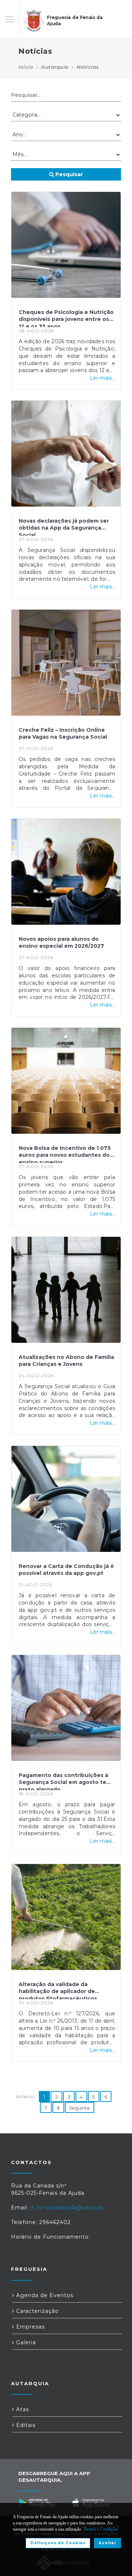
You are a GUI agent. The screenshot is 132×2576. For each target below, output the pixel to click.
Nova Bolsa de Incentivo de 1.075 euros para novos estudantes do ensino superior (65, 1154)
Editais (25, 2425)
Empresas (30, 2327)
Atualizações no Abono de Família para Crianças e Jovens (66, 1361)
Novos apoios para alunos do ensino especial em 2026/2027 (61, 943)
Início (26, 67)
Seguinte (80, 2108)
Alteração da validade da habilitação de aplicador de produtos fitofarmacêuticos (58, 1990)
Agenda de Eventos (44, 2295)
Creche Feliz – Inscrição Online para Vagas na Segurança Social (63, 734)
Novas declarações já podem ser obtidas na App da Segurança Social (64, 527)
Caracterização (36, 2311)
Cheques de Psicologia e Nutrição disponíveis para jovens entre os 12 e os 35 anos (66, 318)
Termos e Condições (101, 2529)
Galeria (25, 2342)
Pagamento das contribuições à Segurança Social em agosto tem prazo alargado (65, 1781)
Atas (22, 2409)
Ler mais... (102, 378)
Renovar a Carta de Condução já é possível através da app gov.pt (66, 1570)
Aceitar (107, 2543)
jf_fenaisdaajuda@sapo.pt (67, 2208)
